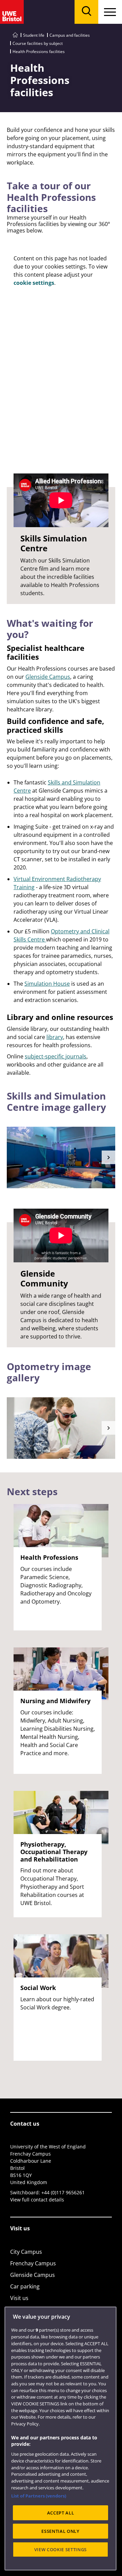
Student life (34, 35)
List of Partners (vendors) (39, 2496)
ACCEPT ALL (61, 2513)
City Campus (26, 2252)
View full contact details (37, 2200)
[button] (108, 1157)
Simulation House (47, 984)
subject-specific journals (56, 1056)
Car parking (25, 2286)
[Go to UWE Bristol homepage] (15, 35)
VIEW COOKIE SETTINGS (60, 2549)
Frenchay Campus (33, 2263)
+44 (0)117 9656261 (63, 2192)
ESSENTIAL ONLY (60, 2531)
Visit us (19, 2298)
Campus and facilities (70, 35)
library (55, 1037)
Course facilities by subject (38, 43)
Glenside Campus (48, 677)
